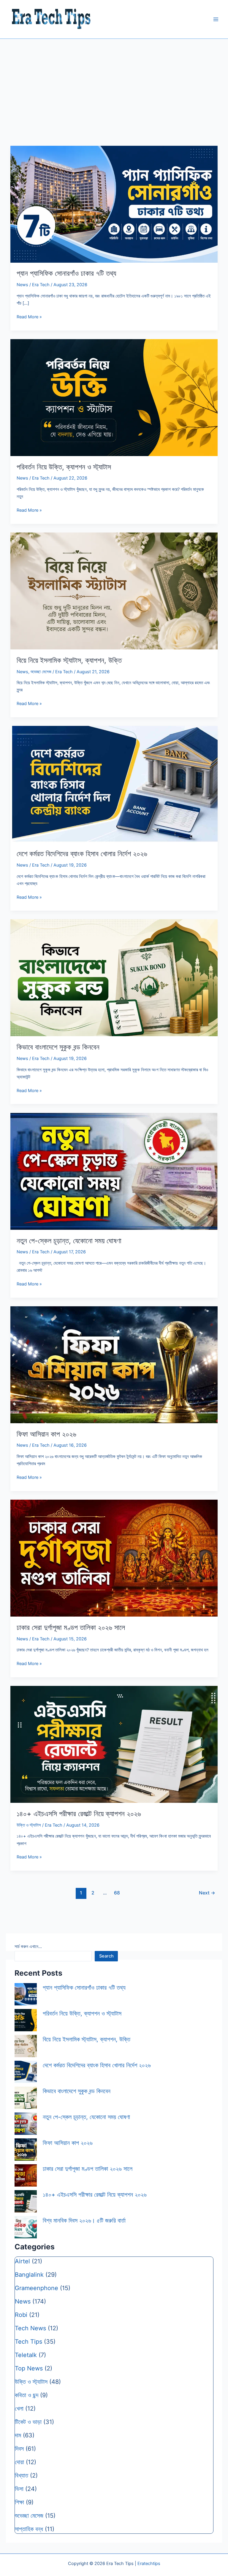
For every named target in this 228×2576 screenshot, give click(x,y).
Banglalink (29, 2275)
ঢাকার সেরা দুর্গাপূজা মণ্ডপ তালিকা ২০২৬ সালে (71, 1627)
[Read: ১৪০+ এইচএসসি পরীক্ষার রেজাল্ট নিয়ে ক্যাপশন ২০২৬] (114, 1744)
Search (106, 1956)
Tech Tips (28, 2342)
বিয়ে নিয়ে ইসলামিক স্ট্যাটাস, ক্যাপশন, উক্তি (69, 660)
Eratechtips (149, 2564)
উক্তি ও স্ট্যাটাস (29, 1825)
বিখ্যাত (22, 2475)
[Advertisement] (114, 84)
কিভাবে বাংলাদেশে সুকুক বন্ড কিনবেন (58, 1047)
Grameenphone (37, 2288)
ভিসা (19, 2489)
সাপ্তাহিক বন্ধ (29, 2529)
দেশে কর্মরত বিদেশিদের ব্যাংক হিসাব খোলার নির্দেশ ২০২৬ (82, 854)
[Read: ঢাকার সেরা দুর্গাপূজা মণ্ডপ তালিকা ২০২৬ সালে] (114, 1558)
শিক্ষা (19, 2502)
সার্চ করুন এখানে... (28, 1947)
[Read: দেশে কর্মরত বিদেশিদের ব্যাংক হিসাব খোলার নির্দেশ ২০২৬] (114, 784)
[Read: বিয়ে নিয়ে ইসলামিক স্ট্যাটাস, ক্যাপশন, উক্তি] (114, 591)
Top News (29, 2368)
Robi (21, 2315)
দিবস (19, 2449)
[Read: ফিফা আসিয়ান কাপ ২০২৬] (114, 1364)
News (22, 285)
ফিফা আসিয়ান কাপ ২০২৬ (46, 1434)
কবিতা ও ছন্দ (27, 2395)
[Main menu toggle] (216, 19)
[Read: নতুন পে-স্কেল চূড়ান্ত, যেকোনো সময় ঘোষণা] (114, 1171)
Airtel (22, 2261)
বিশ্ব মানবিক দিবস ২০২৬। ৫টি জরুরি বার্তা (84, 2220)
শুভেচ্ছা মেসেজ (41, 672)
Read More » (29, 317)
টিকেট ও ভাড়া (28, 2422)
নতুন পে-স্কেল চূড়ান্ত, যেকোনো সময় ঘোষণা (69, 1241)
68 (117, 1893)
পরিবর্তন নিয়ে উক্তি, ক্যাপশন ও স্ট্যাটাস (64, 467)
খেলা (19, 2409)
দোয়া (19, 2462)
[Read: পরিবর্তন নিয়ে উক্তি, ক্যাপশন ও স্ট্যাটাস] (114, 397)
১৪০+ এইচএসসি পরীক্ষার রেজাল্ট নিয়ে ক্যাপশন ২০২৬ (79, 1814)
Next (207, 1893)
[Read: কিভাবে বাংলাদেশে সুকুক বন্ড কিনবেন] (114, 978)
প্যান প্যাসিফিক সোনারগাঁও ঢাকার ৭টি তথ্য (66, 273)
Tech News (30, 2328)
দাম (18, 2435)
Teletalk (26, 2355)
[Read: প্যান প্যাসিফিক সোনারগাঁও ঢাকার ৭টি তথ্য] (114, 204)
